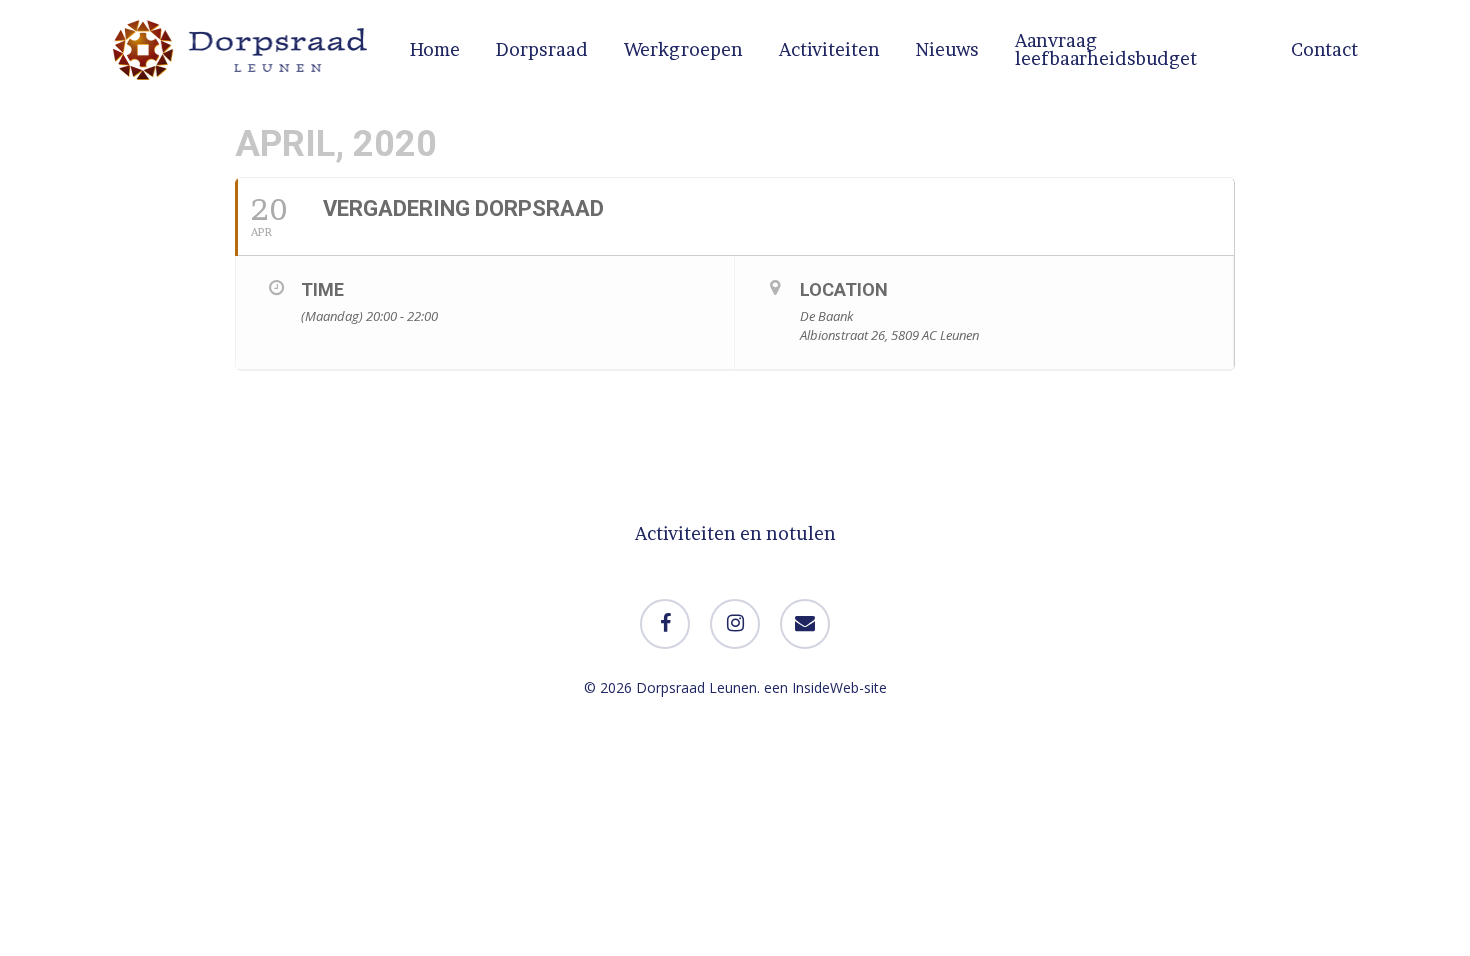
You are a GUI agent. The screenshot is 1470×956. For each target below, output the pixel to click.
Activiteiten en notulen (735, 533)
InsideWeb (825, 687)
